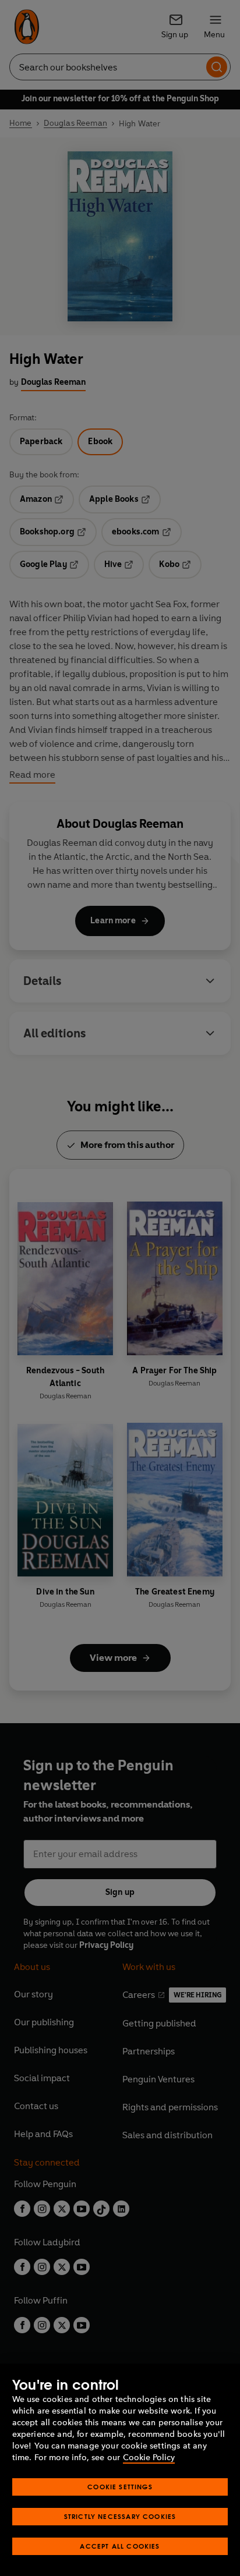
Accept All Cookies (120, 2546)
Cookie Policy (149, 2458)
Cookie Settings (120, 2487)
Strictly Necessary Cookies (120, 2516)
